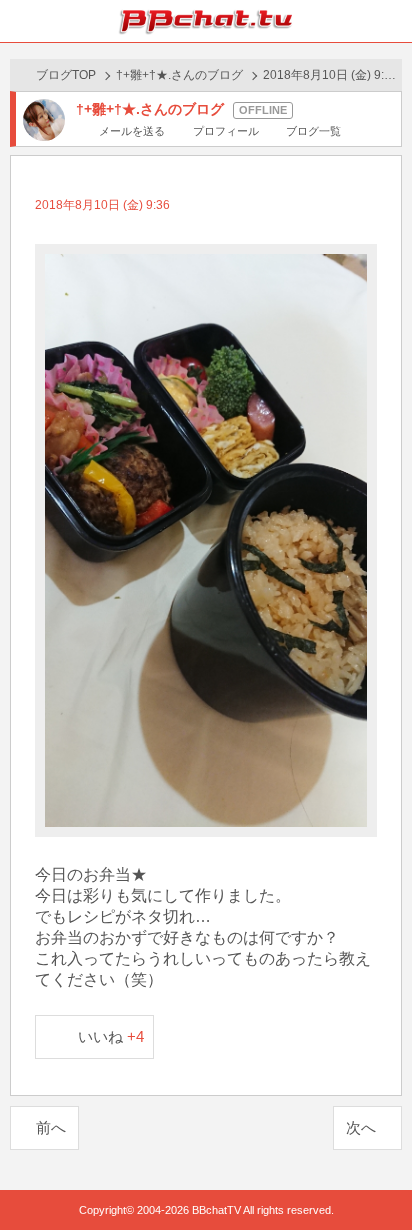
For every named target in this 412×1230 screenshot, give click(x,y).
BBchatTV (206, 21)
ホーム (21, 21)
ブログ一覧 (313, 131)
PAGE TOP (376, 1176)
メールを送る (132, 131)
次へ (361, 1127)
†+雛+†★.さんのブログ (179, 75)
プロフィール (225, 131)
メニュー (391, 21)
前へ (51, 1127)
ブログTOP (66, 75)
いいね (111, 1036)
